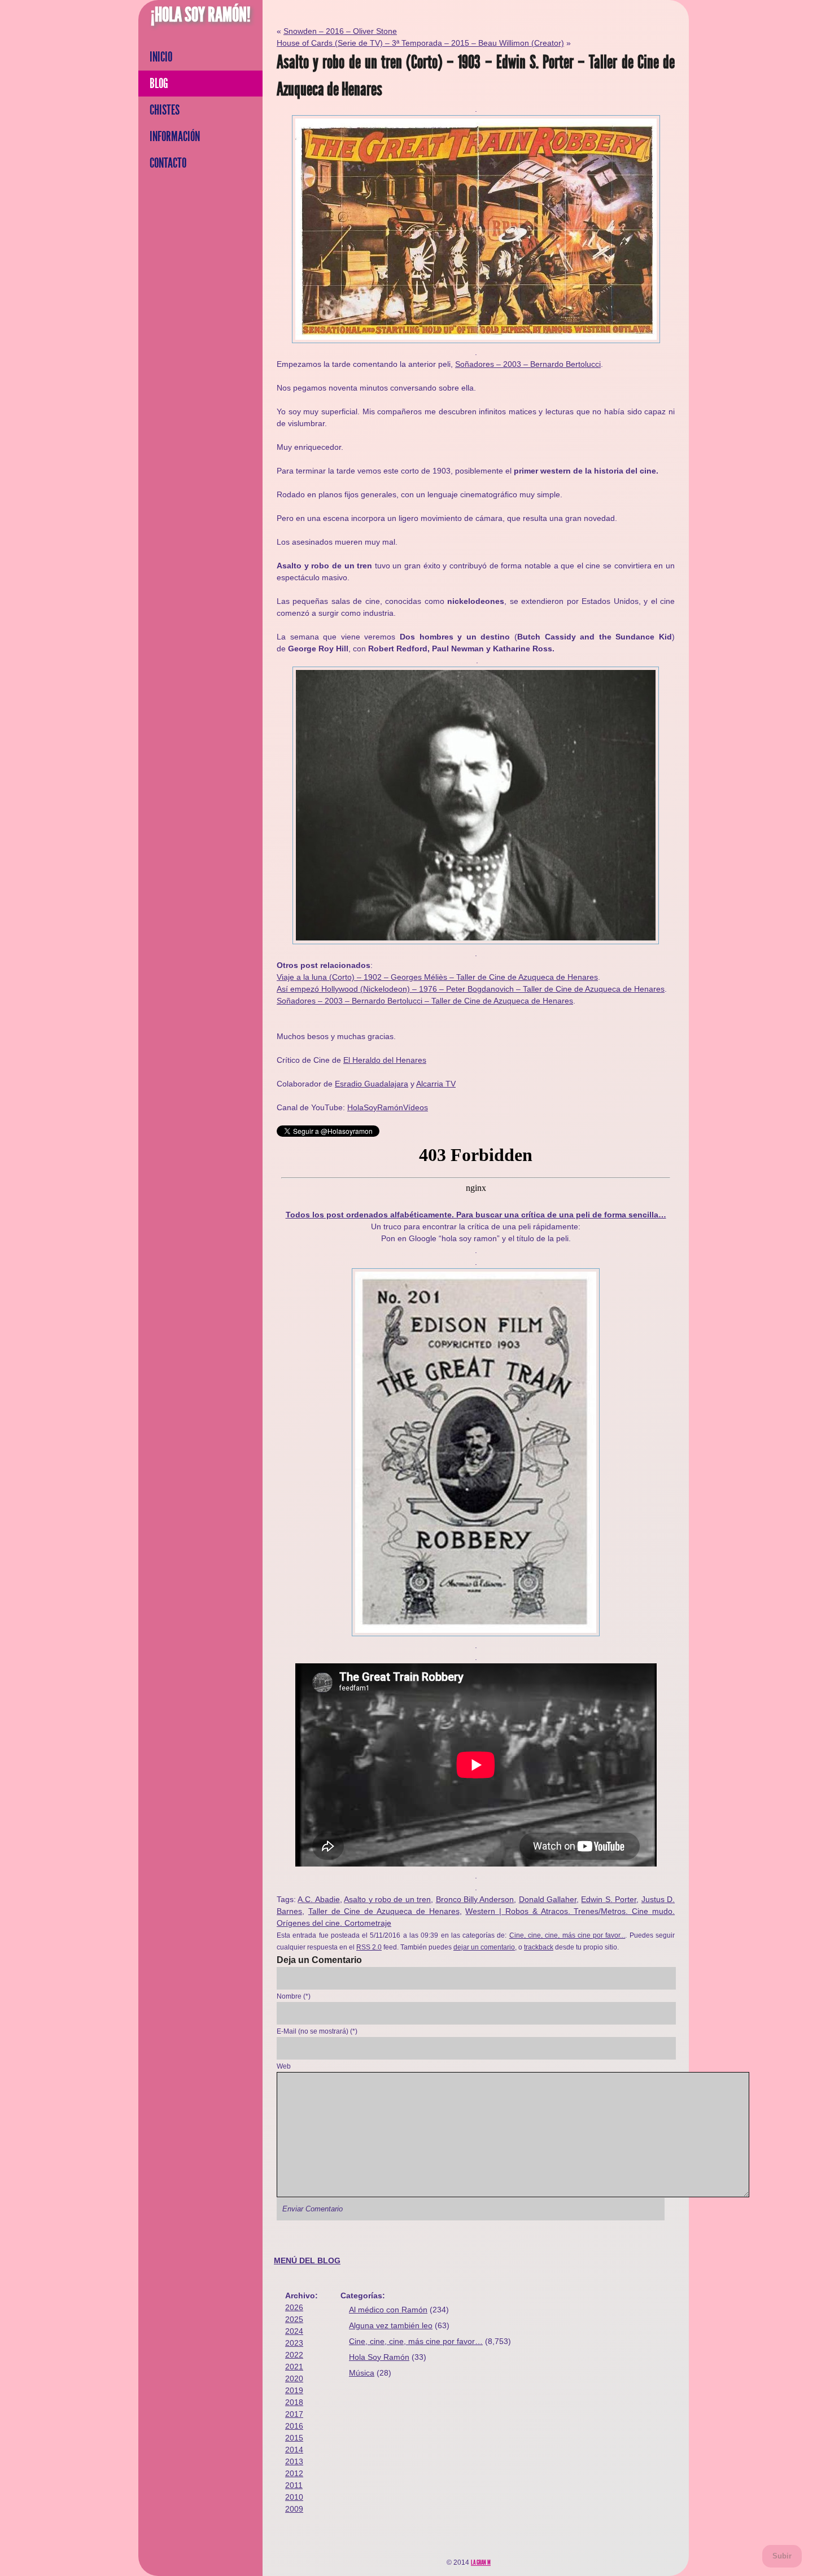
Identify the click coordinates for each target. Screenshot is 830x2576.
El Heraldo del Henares (385, 1060)
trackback (539, 1947)
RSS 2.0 (369, 1947)
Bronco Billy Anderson (475, 1899)
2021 (294, 2367)
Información (175, 137)
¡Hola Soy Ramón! (201, 15)
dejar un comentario (484, 1947)
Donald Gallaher (548, 1899)
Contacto (168, 163)
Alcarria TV (436, 1084)
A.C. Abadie (318, 1899)
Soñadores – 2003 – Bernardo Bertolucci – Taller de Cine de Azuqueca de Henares (425, 1001)
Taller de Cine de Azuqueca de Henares (384, 1911)
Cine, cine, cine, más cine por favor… (416, 2341)
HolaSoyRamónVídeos (388, 1107)
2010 (294, 2497)
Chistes (165, 110)
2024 (294, 2331)
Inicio (161, 57)
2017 (294, 2414)
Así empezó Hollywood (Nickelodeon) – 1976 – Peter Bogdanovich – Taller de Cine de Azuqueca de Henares (471, 989)
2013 (294, 2461)
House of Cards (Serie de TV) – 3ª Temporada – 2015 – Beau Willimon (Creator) (420, 43)
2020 (294, 2378)
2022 (294, 2355)
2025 (294, 2319)
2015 (294, 2438)
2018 (294, 2402)
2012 (294, 2473)
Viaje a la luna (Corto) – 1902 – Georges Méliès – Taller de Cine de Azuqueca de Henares (437, 977)
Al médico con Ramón (388, 2310)
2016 (294, 2426)
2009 (294, 2509)
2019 (294, 2390)
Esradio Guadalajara (372, 1084)
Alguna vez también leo (391, 2325)
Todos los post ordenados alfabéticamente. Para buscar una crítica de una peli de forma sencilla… (476, 1215)
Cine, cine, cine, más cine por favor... (567, 1935)
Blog (159, 84)
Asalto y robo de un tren (387, 1899)
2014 (294, 2450)
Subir (782, 2556)
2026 (294, 2307)
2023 (294, 2343)
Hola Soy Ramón (379, 2357)
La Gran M (481, 2562)
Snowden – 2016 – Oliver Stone (340, 31)
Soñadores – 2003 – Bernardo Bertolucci (528, 364)
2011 (294, 2485)
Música (362, 2373)
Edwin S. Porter (609, 1899)
